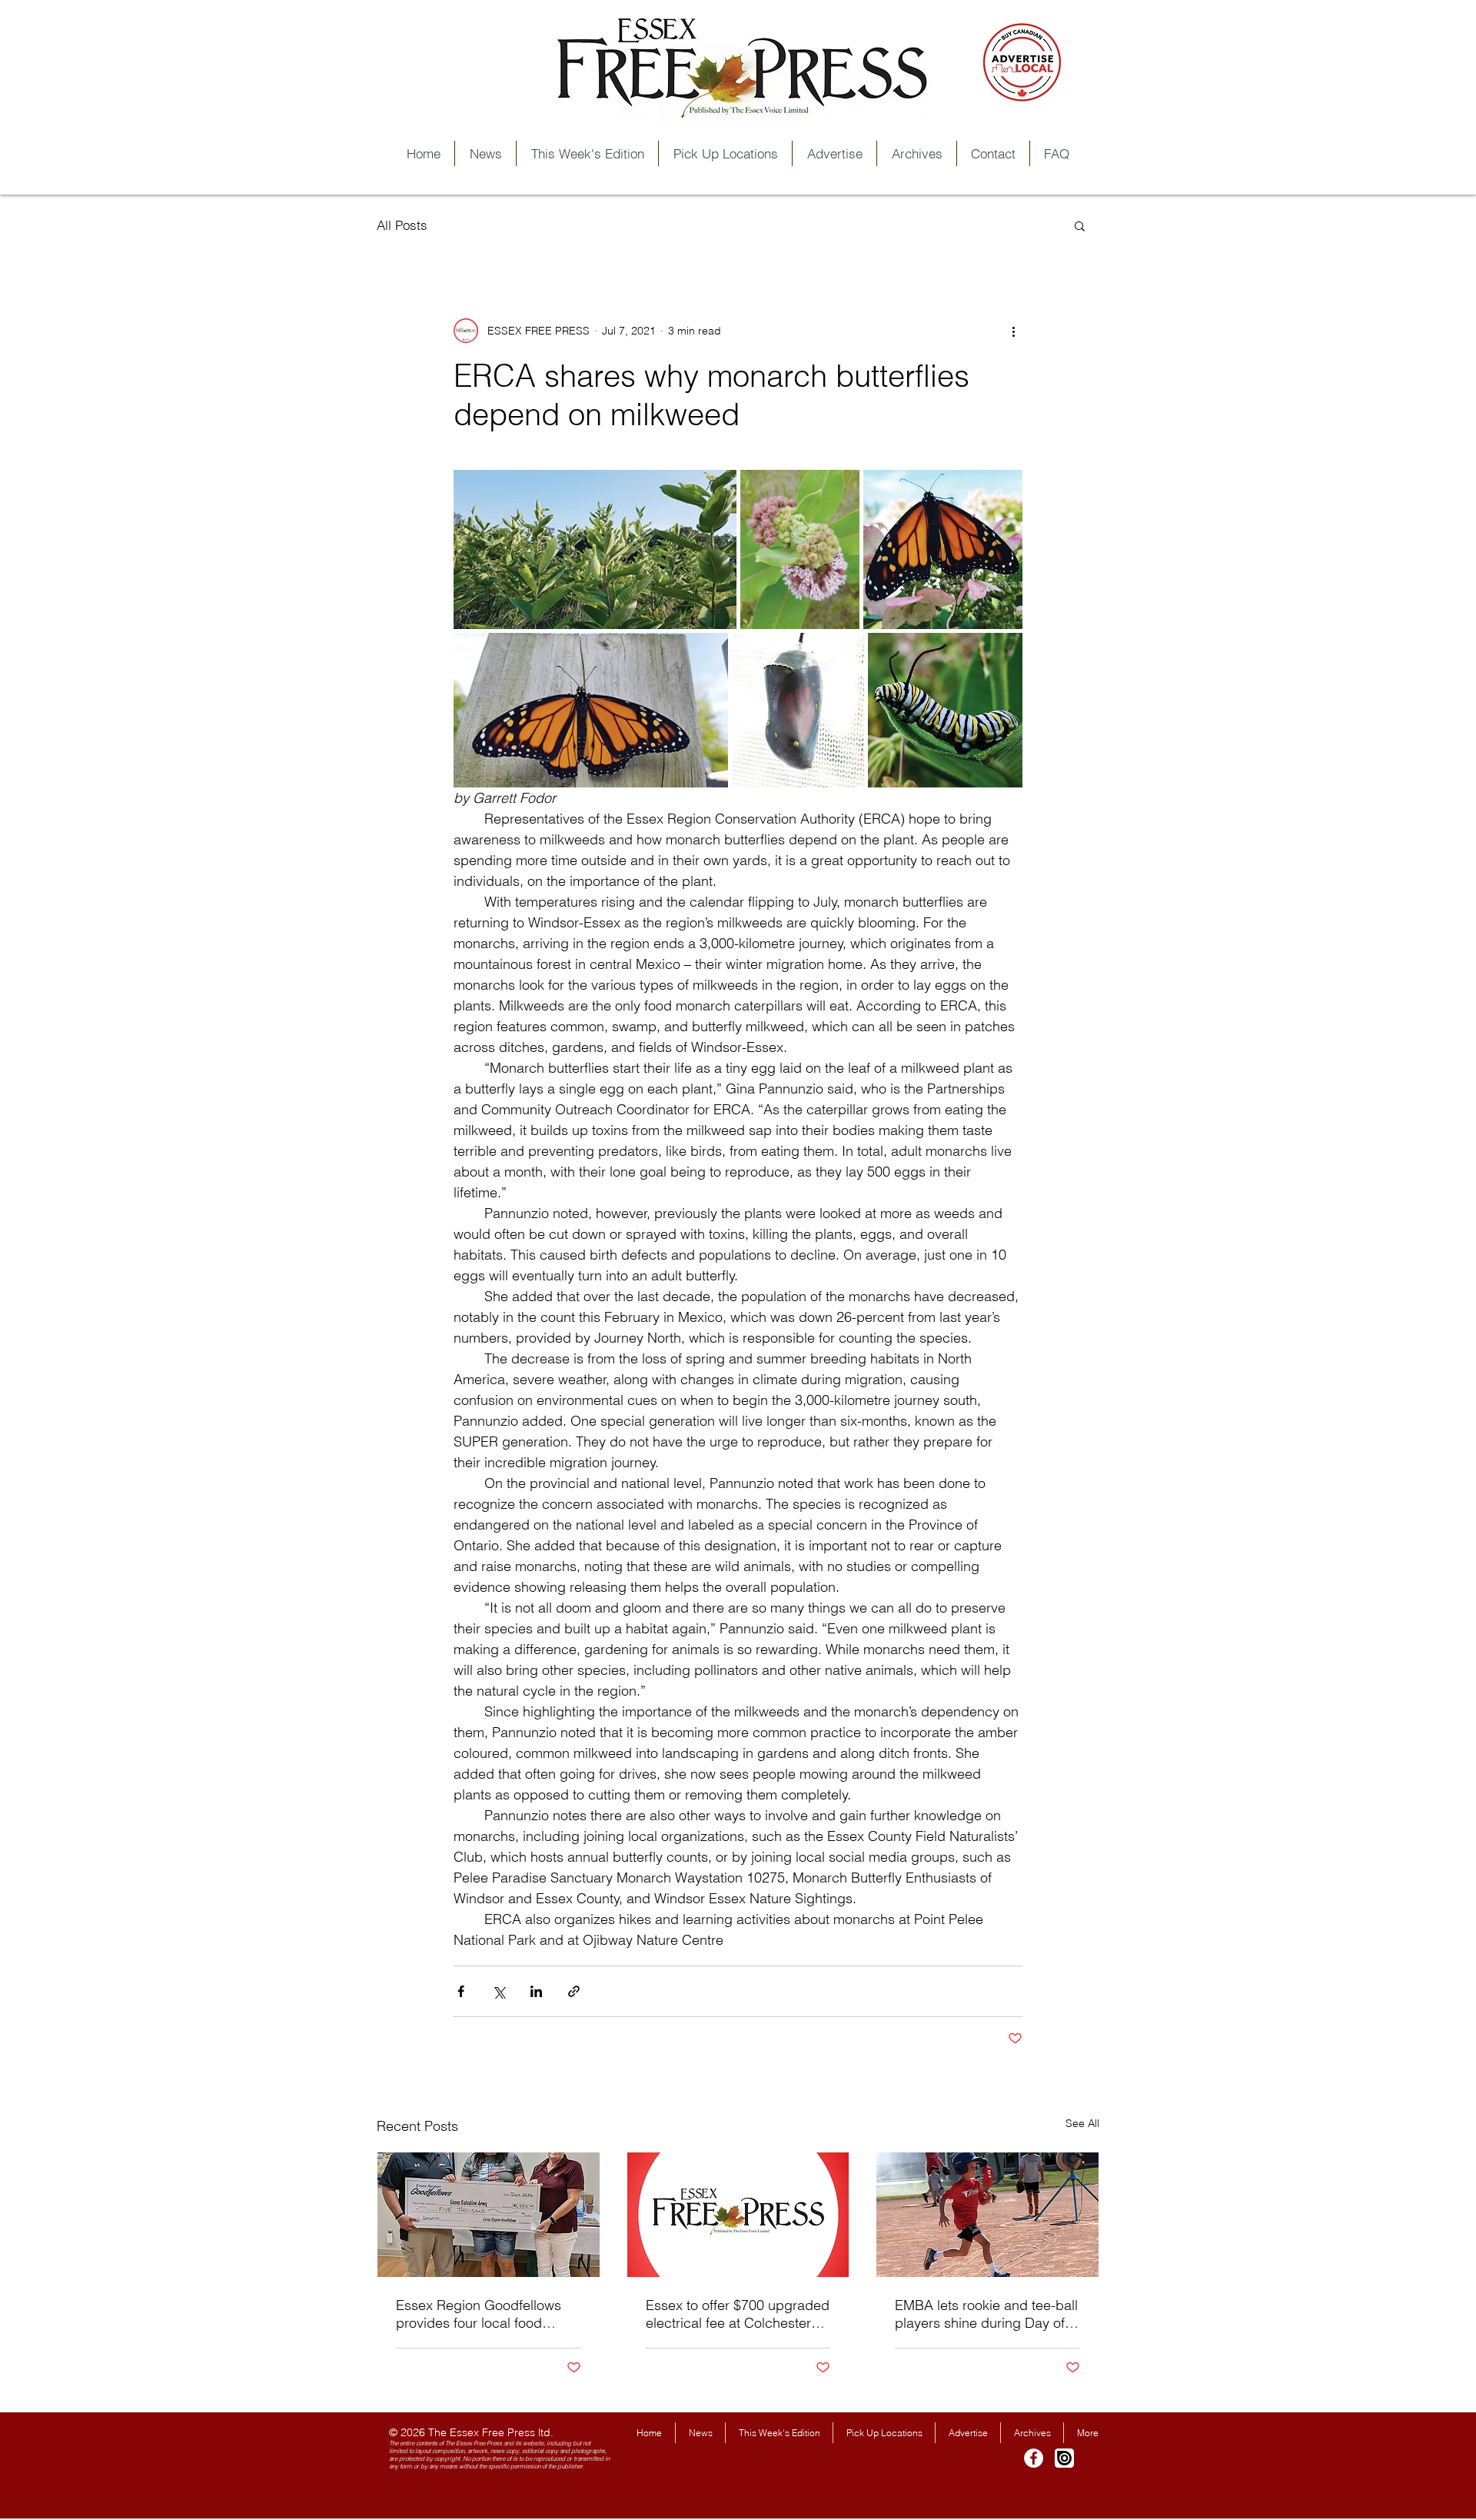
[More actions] (1013, 331)
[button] (1080, 225)
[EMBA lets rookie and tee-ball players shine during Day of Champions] (987, 2215)
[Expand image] (595, 549)
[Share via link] (574, 1991)
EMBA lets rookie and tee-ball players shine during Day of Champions (986, 2314)
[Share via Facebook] (461, 1991)
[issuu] (1064, 2458)
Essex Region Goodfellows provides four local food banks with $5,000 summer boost (479, 2314)
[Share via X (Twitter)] (499, 1991)
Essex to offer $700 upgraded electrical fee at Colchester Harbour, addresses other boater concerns (738, 2314)
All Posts (402, 225)
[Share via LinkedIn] (536, 1991)
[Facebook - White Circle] (1034, 2458)
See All (1082, 2123)
